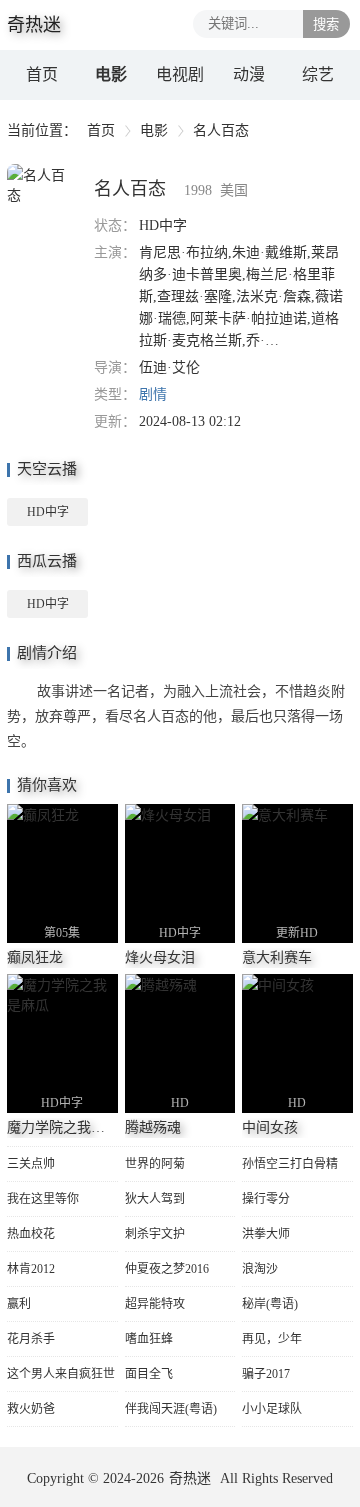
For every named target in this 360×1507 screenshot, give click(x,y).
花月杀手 (31, 1339)
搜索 (326, 24)
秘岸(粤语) (270, 1304)
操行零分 (266, 1199)
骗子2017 (266, 1374)
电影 (111, 74)
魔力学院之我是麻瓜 (70, 1127)
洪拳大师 (266, 1234)
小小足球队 (272, 1409)
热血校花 (31, 1234)
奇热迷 (190, 1478)
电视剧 (180, 74)
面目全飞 (149, 1374)
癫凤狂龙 (35, 957)
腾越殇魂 (153, 1127)
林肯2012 (31, 1269)
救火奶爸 (31, 1409)
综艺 (318, 74)
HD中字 (48, 512)
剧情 (153, 394)
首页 (42, 74)
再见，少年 (272, 1339)
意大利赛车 (277, 957)
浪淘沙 (260, 1269)
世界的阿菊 (155, 1164)
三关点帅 (31, 1164)
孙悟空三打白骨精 (290, 1164)
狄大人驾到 (155, 1199)
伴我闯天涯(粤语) (171, 1409)
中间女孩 (270, 1127)
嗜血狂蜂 (149, 1339)
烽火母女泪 (160, 957)
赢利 (19, 1304)
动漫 (249, 74)
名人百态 (130, 189)
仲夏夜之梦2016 (167, 1269)
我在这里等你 (43, 1199)
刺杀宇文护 (155, 1234)
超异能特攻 (155, 1304)
